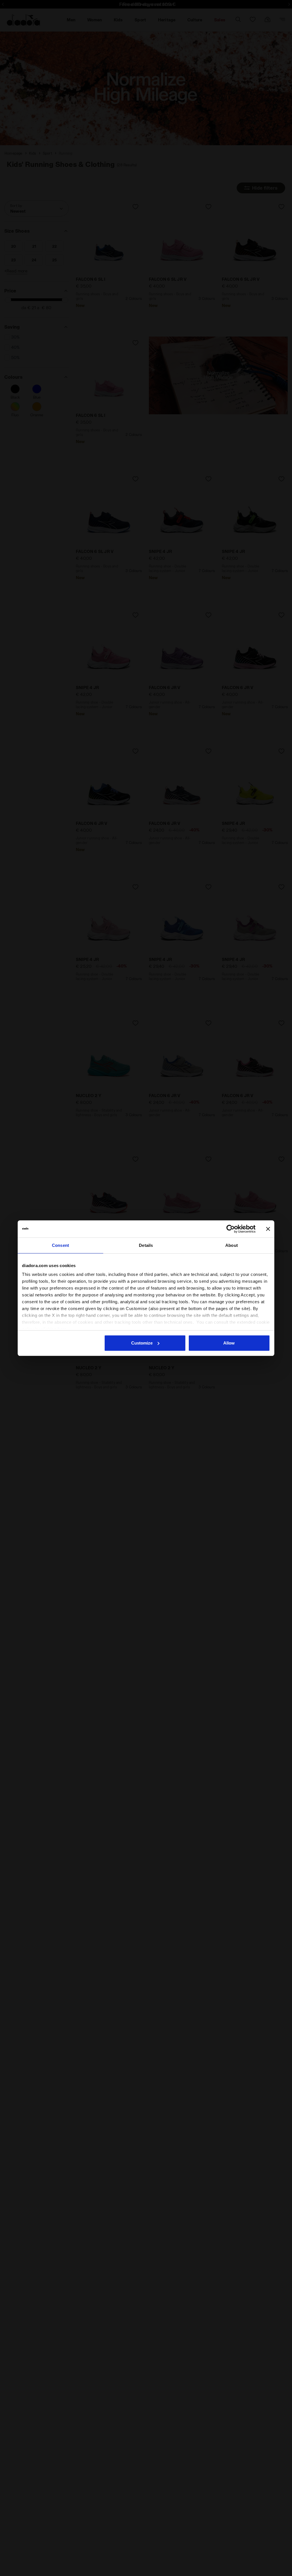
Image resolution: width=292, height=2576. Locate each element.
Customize (142, 1343)
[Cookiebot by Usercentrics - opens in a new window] (231, 1229)
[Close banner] (268, 1229)
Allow (229, 1343)
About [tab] (232, 1245)
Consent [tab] (60, 1245)
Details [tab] (146, 1245)
